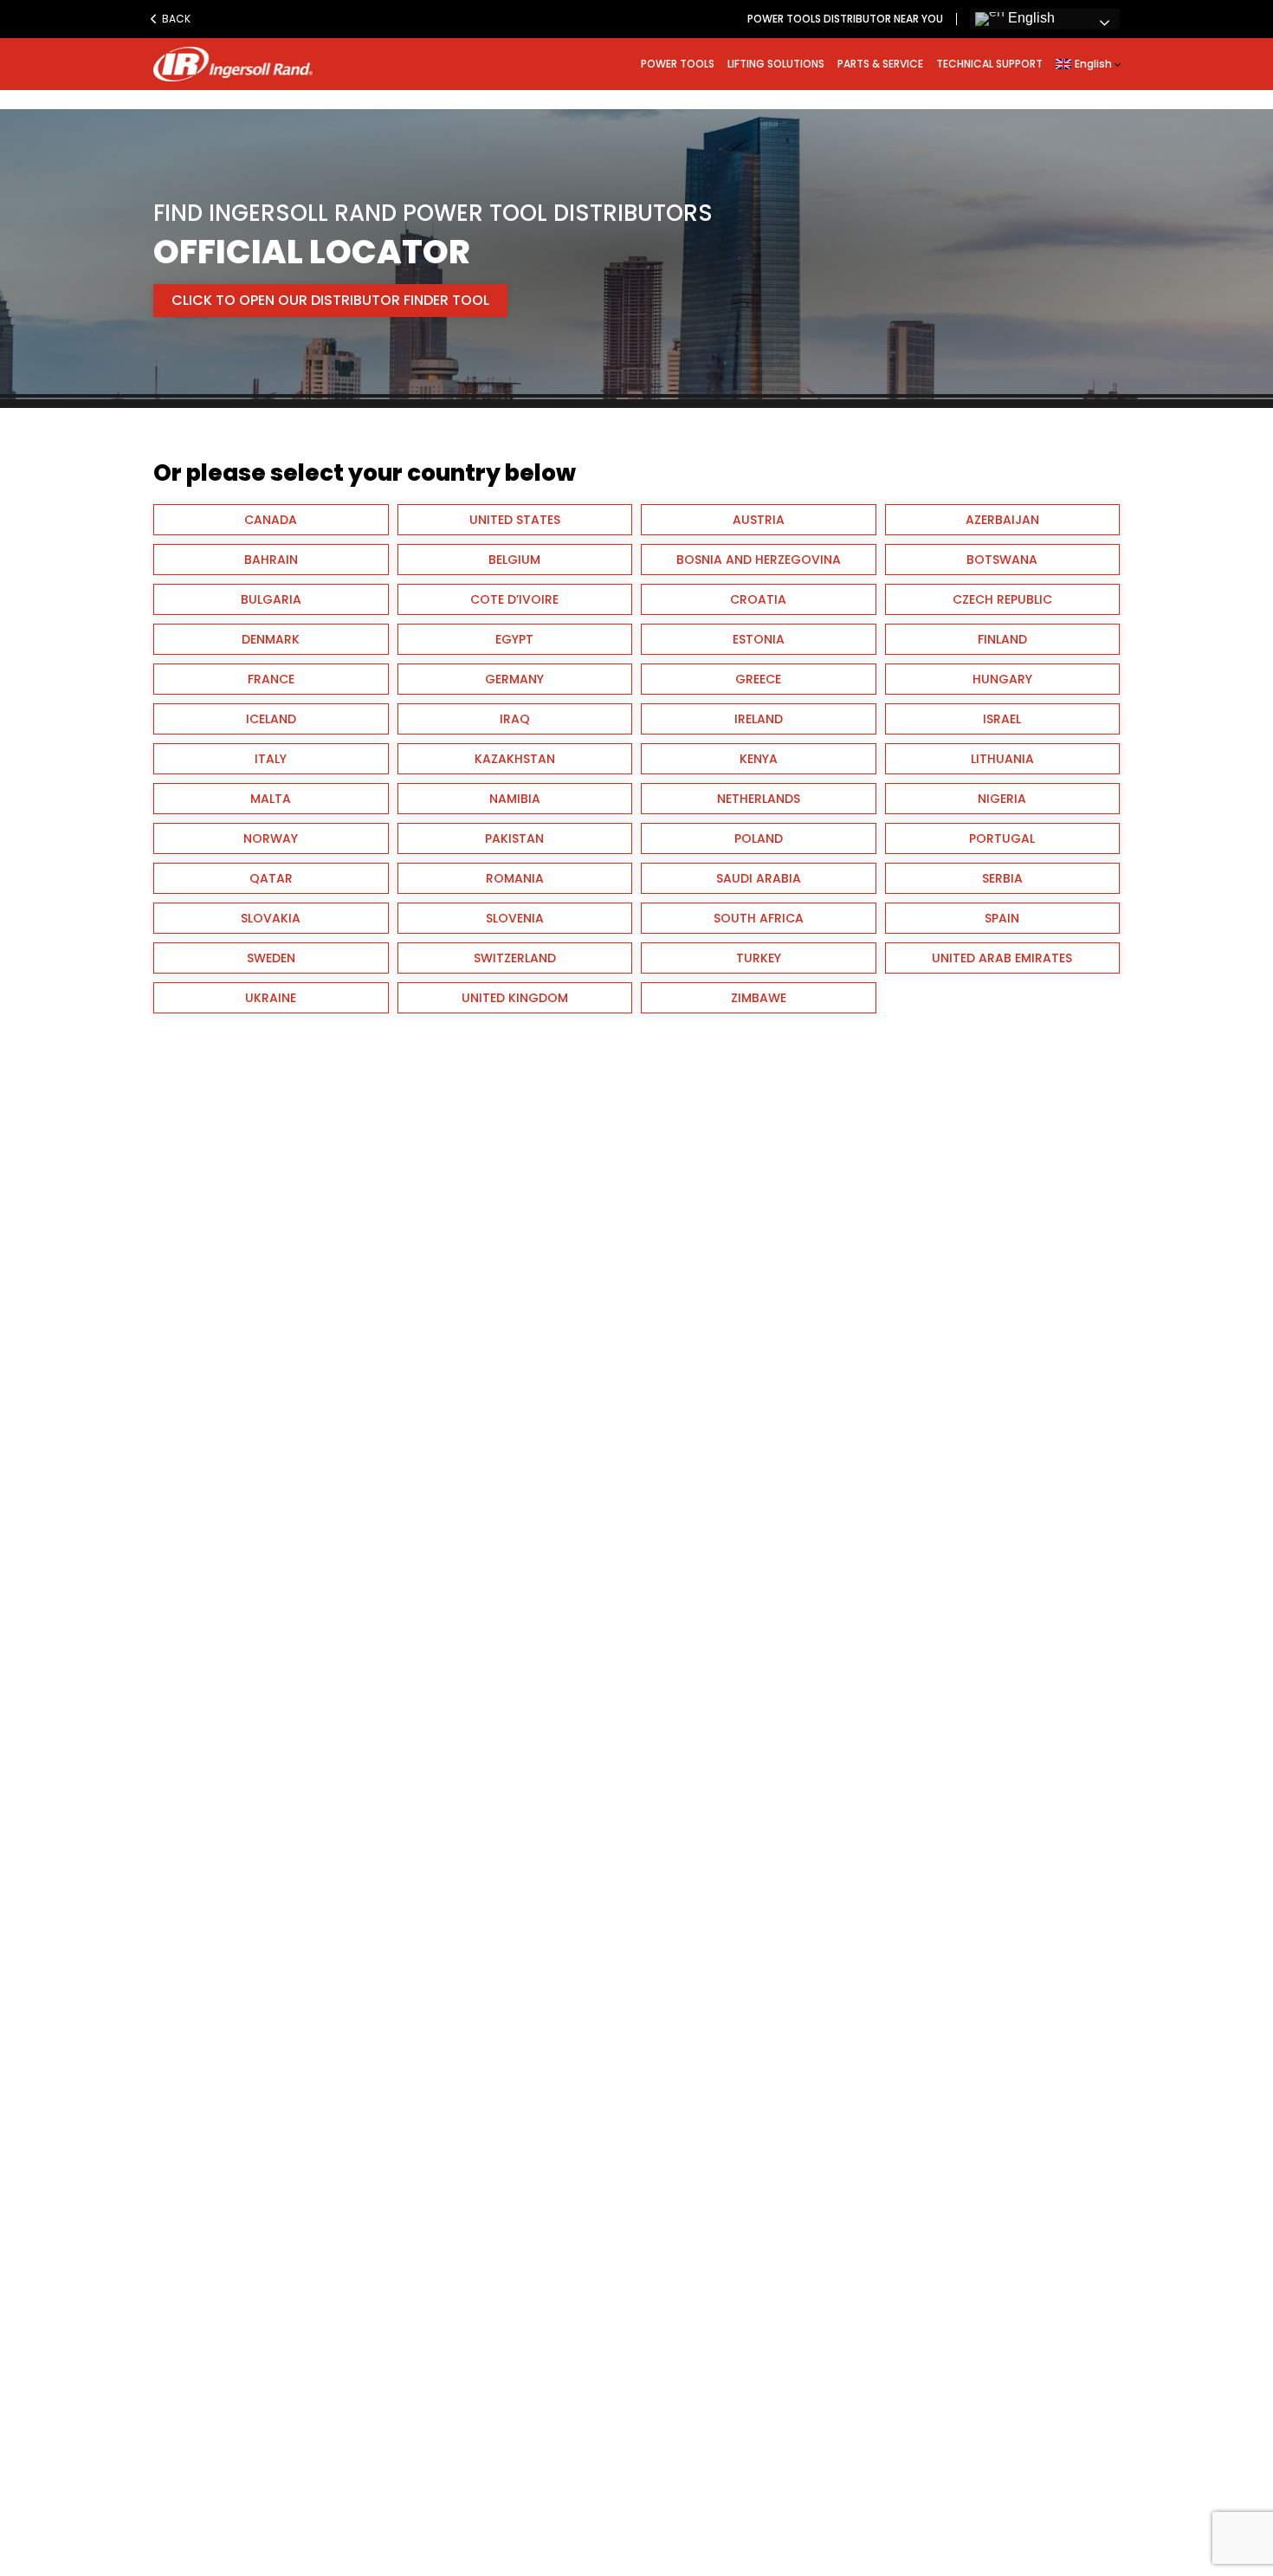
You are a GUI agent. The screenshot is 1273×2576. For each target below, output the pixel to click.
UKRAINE (271, 998)
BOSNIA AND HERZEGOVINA (759, 560)
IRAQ (515, 719)
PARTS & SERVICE (880, 64)
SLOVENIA (515, 918)
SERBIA (1002, 878)
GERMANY (514, 679)
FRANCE (271, 679)
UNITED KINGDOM (515, 998)
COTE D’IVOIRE (514, 599)
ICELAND (271, 719)
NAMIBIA (515, 799)
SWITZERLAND (515, 958)
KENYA (759, 759)
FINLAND (1002, 639)
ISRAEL (1002, 719)
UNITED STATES (515, 520)
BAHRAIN (271, 560)
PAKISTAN (514, 838)
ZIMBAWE (759, 998)
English (1030, 18)
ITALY (271, 759)
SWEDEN (271, 958)
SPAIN (1002, 918)
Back (175, 19)
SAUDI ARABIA (759, 878)
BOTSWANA (1002, 560)
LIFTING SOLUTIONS (776, 64)
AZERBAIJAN (1002, 520)
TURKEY (759, 958)
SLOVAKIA (271, 918)
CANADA (271, 520)
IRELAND (759, 719)
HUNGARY (1002, 679)
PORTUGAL (1002, 838)
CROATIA (758, 599)
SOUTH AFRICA (759, 918)
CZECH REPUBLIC (1002, 599)
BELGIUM (514, 560)
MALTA (271, 799)
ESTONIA (759, 639)
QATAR (271, 878)
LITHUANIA (1002, 759)
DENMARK (271, 639)
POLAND (759, 838)
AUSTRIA (759, 520)
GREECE (758, 679)
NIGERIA (1002, 799)
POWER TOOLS (678, 64)
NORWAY (271, 838)
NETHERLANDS (759, 799)
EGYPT (514, 639)
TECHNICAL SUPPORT (989, 64)
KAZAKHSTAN (515, 759)
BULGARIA (271, 599)
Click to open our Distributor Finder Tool (330, 300)
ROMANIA (515, 878)
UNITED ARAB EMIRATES (1002, 958)
